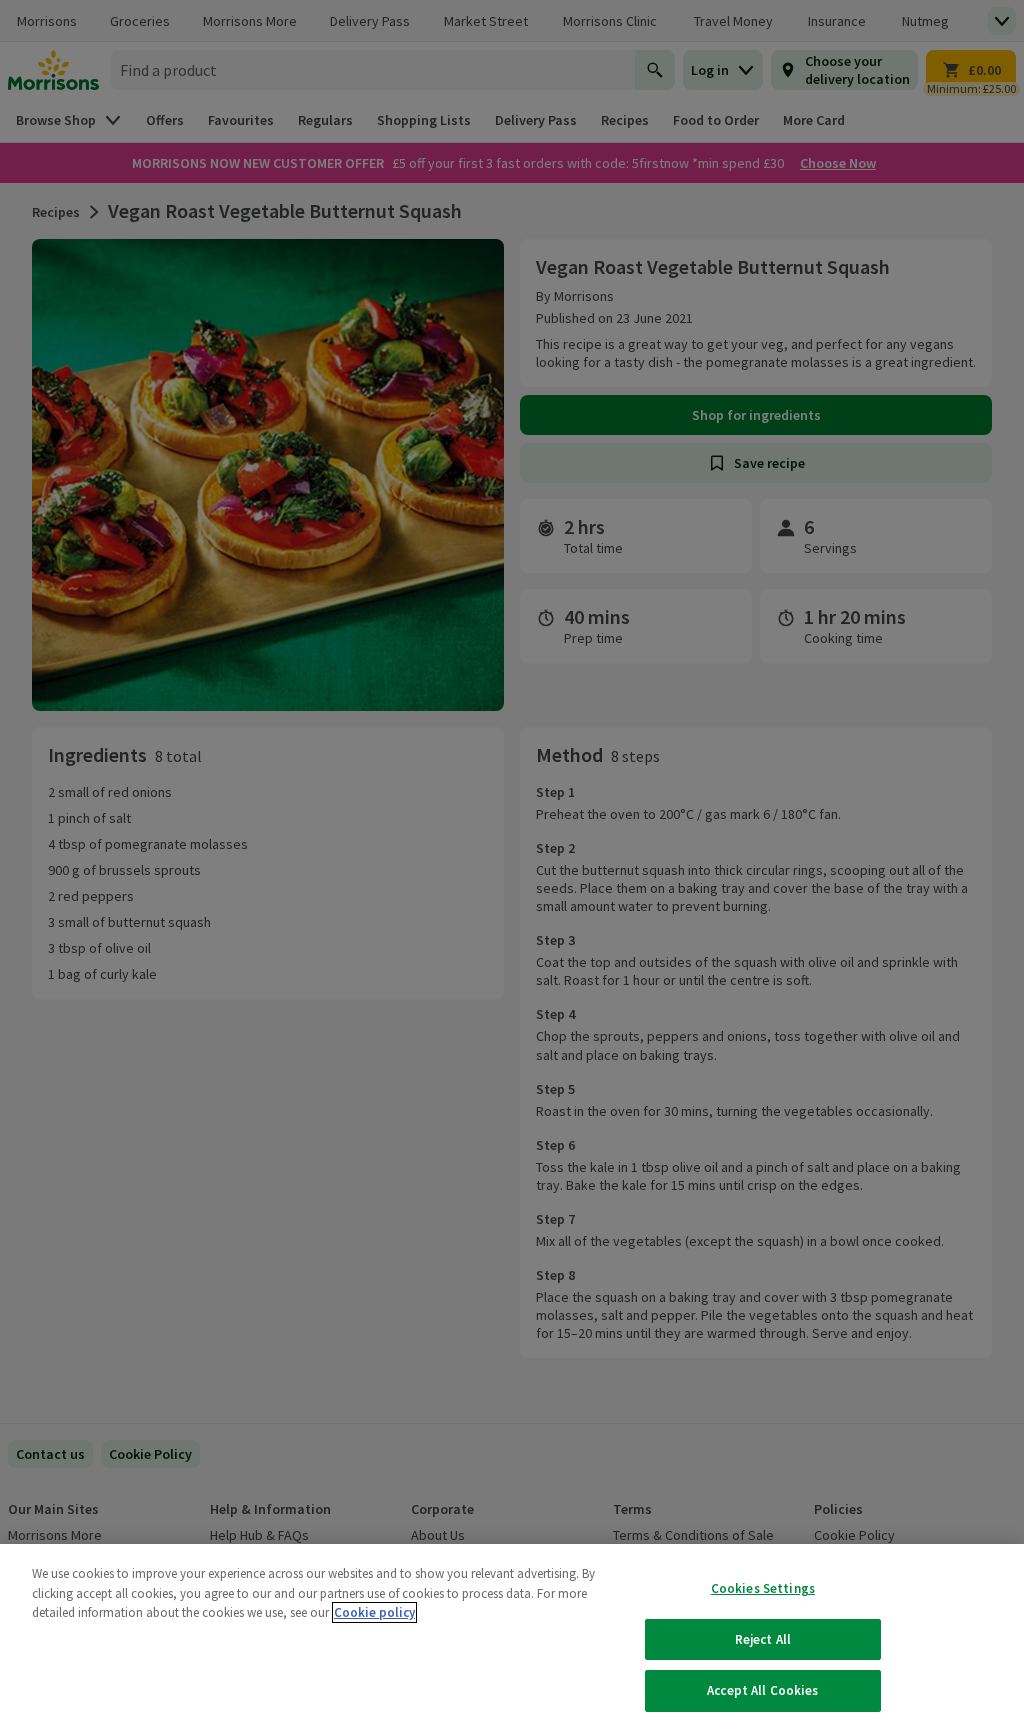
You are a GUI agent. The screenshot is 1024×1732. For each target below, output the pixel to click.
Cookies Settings (763, 1588)
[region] (512, 1638)
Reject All (763, 1639)
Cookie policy (374, 1612)
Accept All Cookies (762, 1690)
